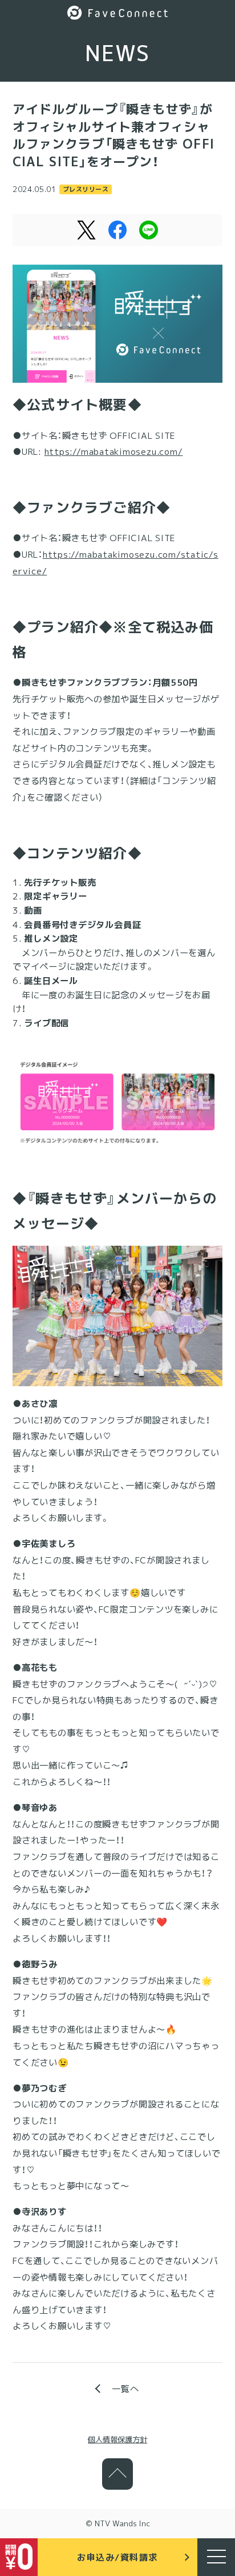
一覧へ (125, 2389)
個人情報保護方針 (117, 2439)
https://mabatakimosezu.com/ (114, 451)
